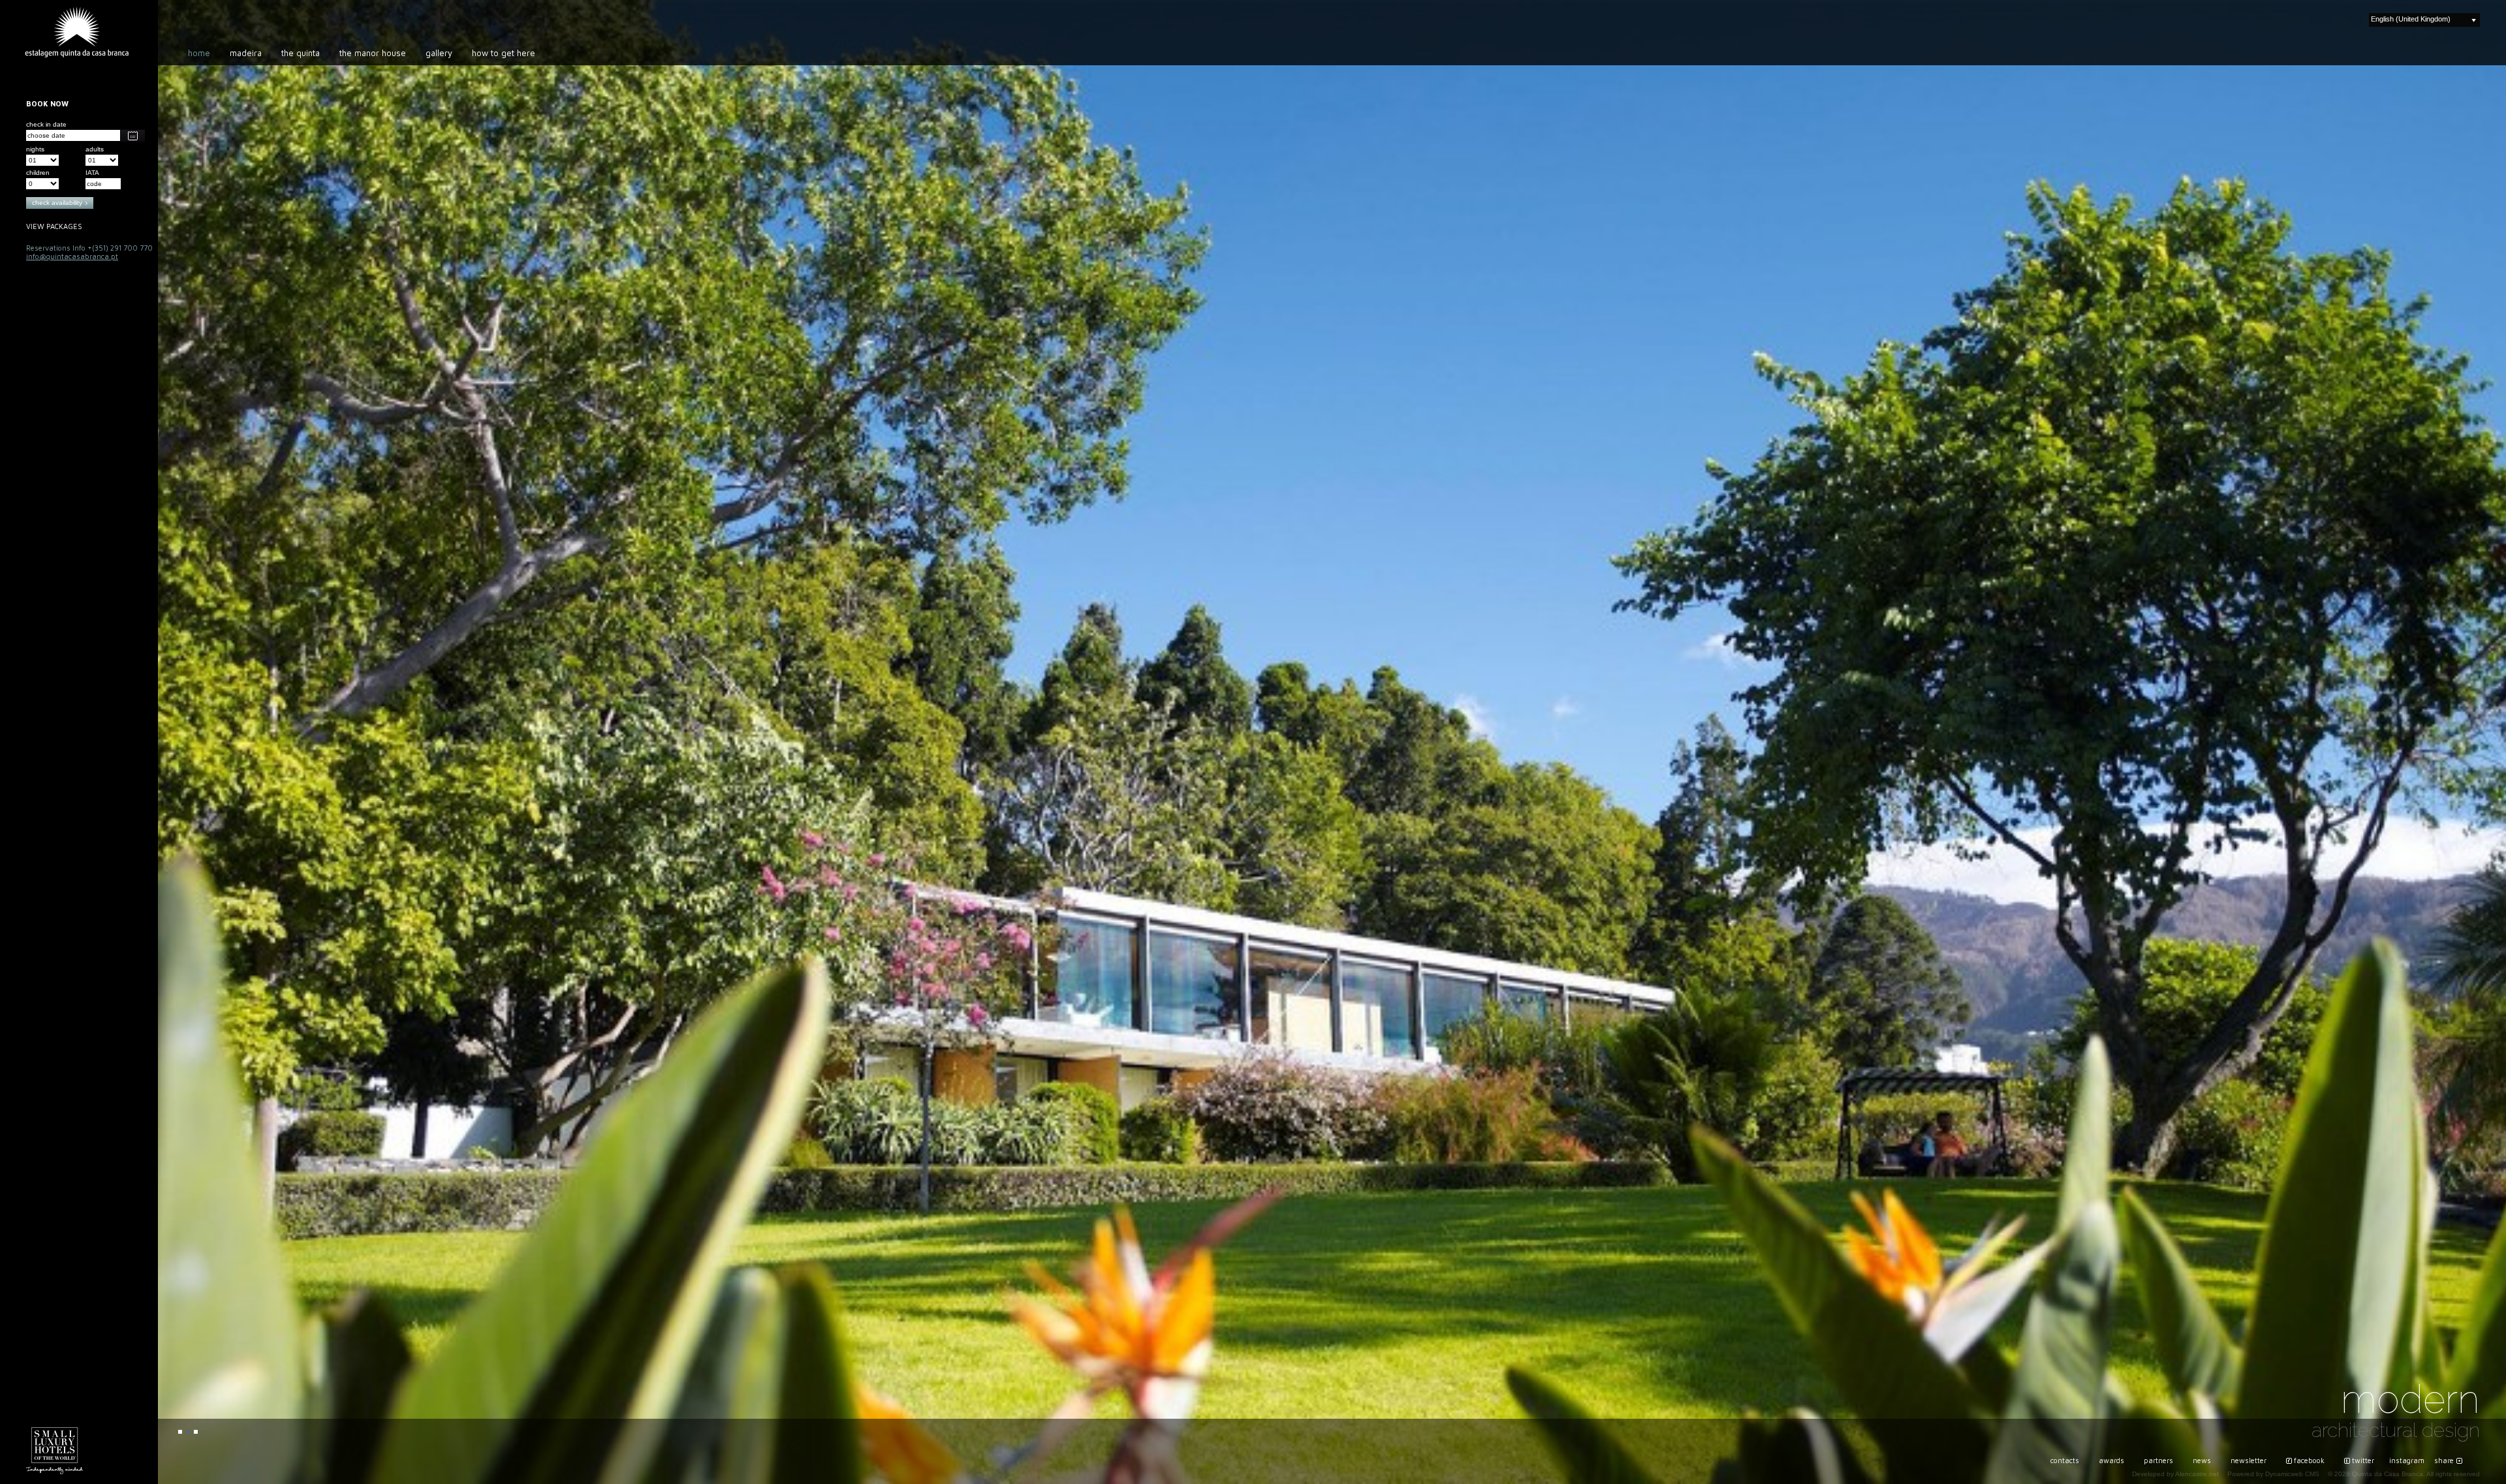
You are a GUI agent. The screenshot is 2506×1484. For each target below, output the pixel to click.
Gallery (439, 53)
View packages (54, 226)
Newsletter (2249, 1460)
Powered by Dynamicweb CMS (2273, 1474)
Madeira (246, 53)
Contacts (2065, 1460)
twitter (2363, 1460)
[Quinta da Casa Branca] (77, 32)
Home (199, 53)
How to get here (503, 53)
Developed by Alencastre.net (2175, 1474)
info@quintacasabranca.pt (72, 256)
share (2444, 1460)
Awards (2112, 1460)
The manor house (373, 53)
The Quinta (301, 53)
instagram (2407, 1460)
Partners (2158, 1460)
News (2202, 1460)
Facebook (2309, 1460)
